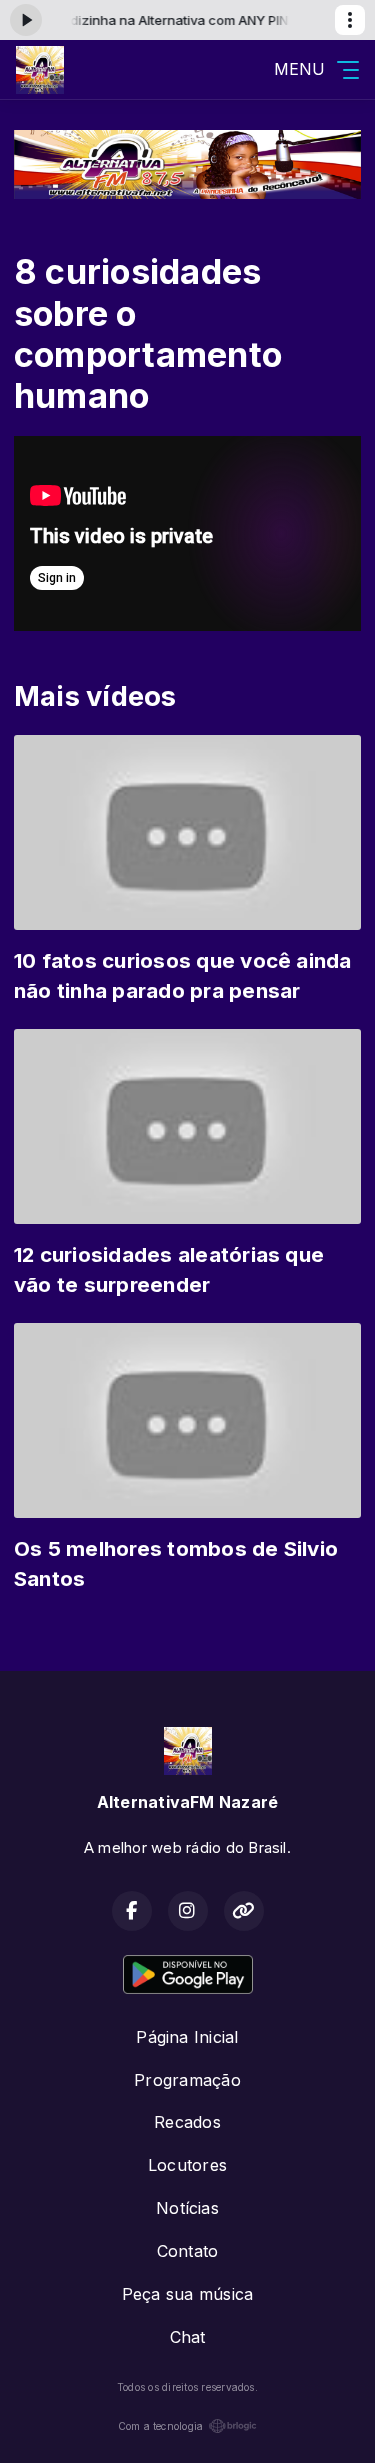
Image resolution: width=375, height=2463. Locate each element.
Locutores (187, 2165)
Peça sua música (188, 2294)
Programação (187, 2080)
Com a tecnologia (161, 2426)
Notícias (187, 2208)
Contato (188, 2251)
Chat (188, 2337)
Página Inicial (187, 2037)
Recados (187, 2122)
